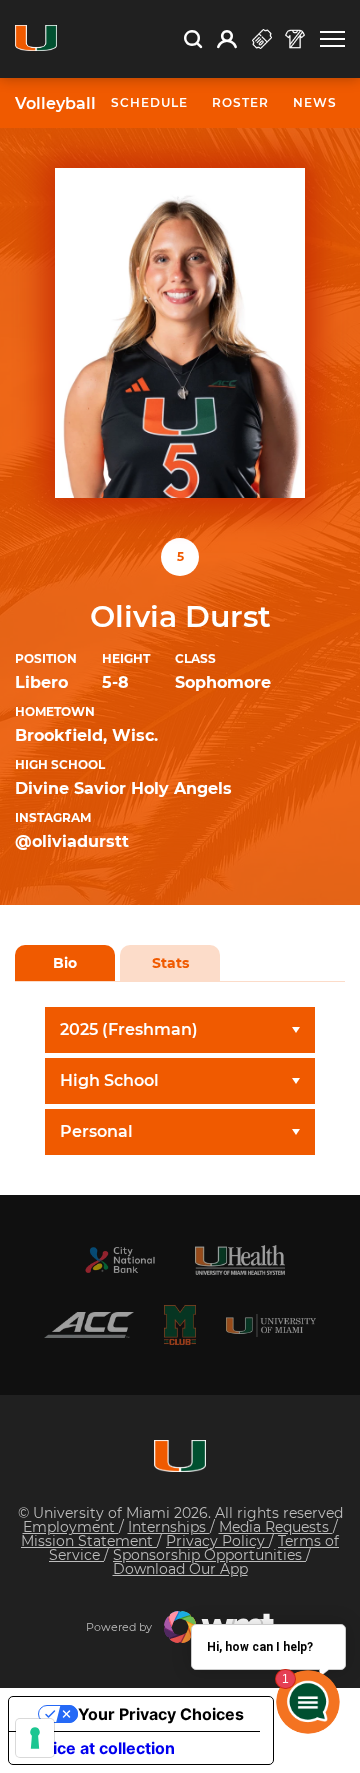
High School (109, 1080)
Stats (170, 963)
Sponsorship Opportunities (209, 1555)
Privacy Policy (217, 1541)
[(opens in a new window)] (120, 1260)
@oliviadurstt (72, 841)
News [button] (315, 102)
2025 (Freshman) (129, 1029)
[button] (332, 39)
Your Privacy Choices (161, 1714)
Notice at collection (100, 1748)
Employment (71, 1527)
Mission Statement (89, 1541)
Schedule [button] (149, 102)
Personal (96, 1131)
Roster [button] (240, 102)
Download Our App (180, 1569)
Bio (65, 963)
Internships (169, 1527)
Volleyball (55, 104)
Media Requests (276, 1527)
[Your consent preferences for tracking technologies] (35, 1738)
